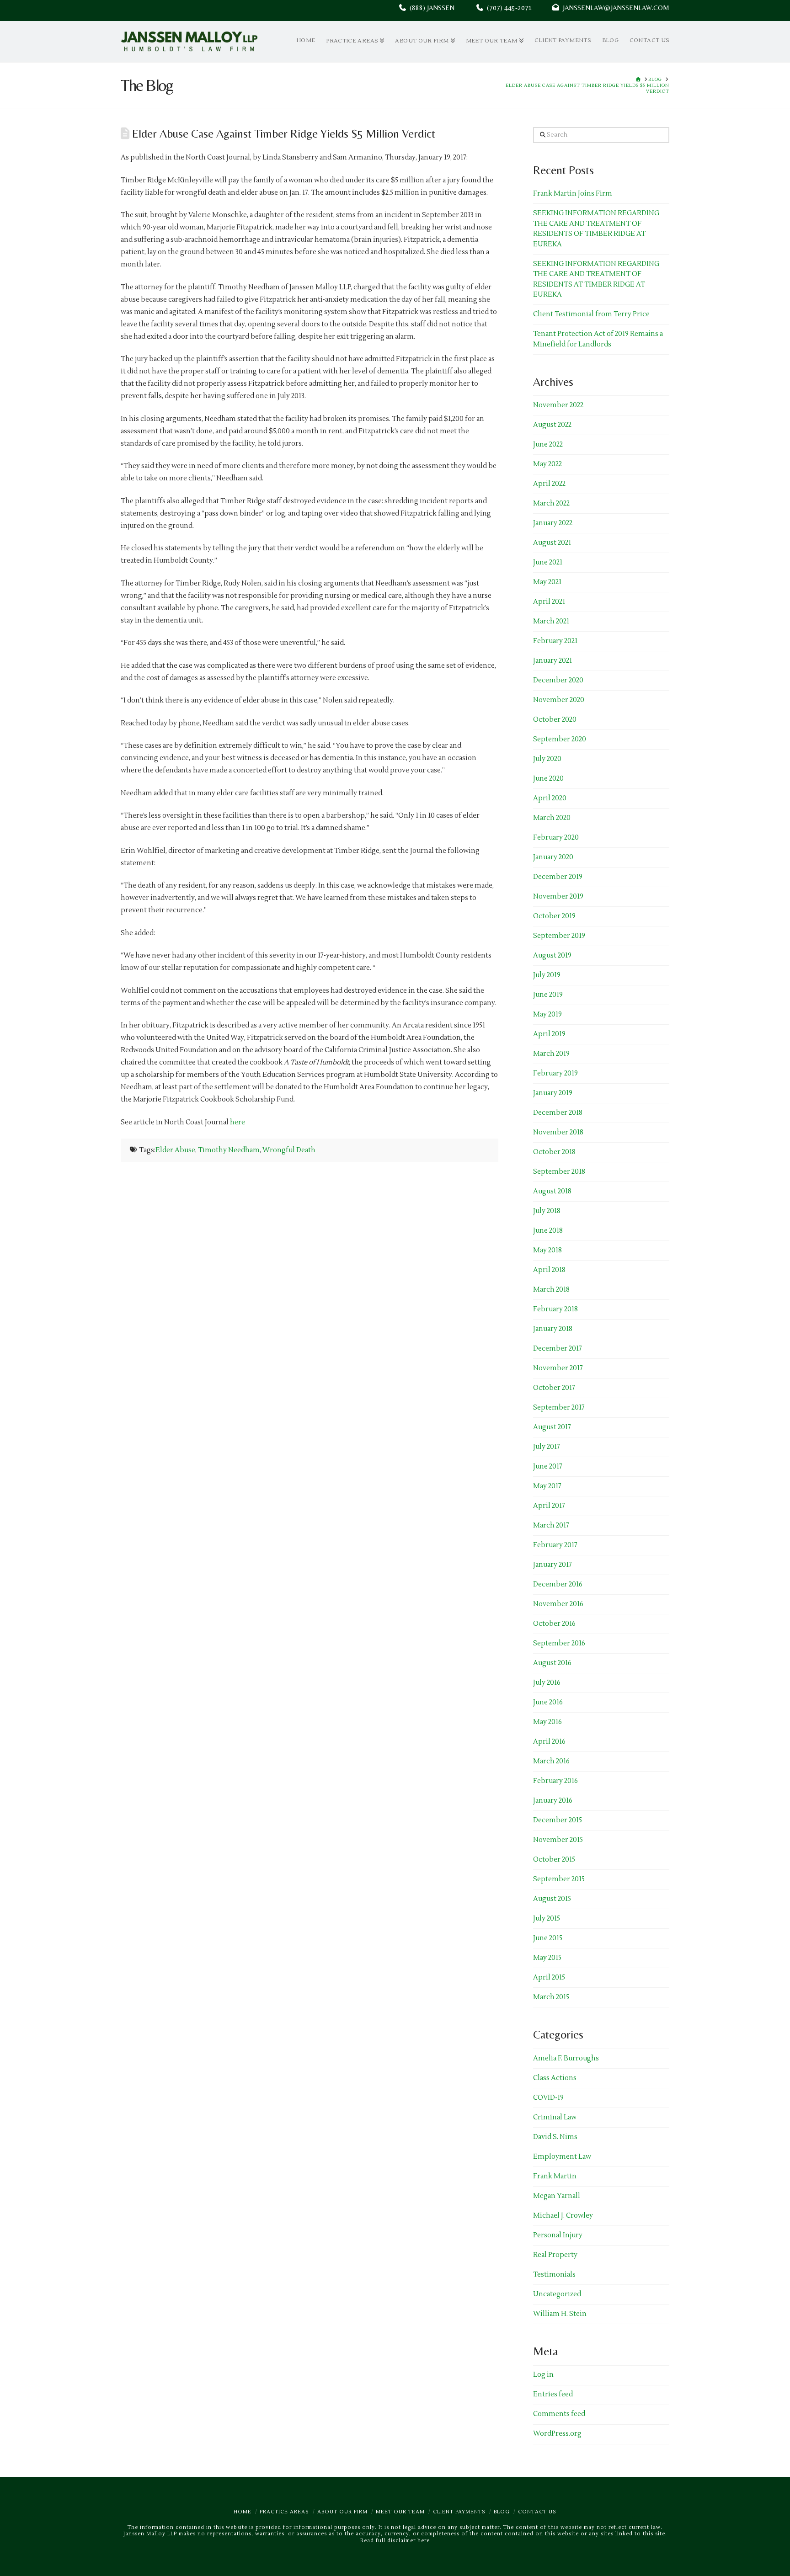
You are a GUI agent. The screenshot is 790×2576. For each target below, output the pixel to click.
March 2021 (551, 621)
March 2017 (551, 1525)
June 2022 (548, 444)
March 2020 (552, 818)
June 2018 (548, 1231)
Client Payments (459, 2512)
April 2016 (549, 1742)
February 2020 (556, 838)
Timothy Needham (229, 1150)
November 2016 (558, 1604)
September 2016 (559, 1643)
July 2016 (547, 1683)
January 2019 (553, 1093)
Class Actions (555, 2078)
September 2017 (559, 1408)
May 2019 (547, 1014)
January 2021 (552, 661)
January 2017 (552, 1565)
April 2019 (549, 1034)
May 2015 (547, 1958)
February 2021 (555, 641)
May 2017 (547, 1486)
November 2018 (558, 1132)
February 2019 (555, 1073)
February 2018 (555, 1309)
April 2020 (550, 798)
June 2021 (548, 562)
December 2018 (558, 1113)
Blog (502, 2512)
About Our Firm (342, 2512)
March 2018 (551, 1290)
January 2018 (553, 1329)
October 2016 (554, 1624)
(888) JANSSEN (430, 8)
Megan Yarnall (557, 2196)
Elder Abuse (175, 1150)
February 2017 (555, 1545)
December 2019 (558, 877)
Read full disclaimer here (395, 2541)
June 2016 (548, 1702)
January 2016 (553, 1801)
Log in (543, 2375)
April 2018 (549, 1270)
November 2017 (558, 1368)
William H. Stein (560, 2314)
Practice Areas (284, 2512)
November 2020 (559, 700)
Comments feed (559, 2414)
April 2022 (549, 484)
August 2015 (552, 1899)
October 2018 (554, 1152)
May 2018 (547, 1250)
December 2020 (558, 680)
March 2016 (551, 1761)
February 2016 (555, 1781)
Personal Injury (558, 2235)
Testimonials (554, 2275)
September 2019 (559, 936)
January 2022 (553, 523)
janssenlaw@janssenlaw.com (614, 8)
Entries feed (553, 2394)
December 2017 (558, 1349)
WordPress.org (557, 2434)
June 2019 (548, 995)
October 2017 (554, 1388)
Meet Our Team (400, 2512)
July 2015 (547, 1919)
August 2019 (552, 955)
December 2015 (558, 1820)
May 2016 (547, 1722)
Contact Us (537, 2512)
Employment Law (562, 2157)
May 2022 (547, 464)
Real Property (555, 2255)
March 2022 (551, 503)
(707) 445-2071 (518, 8)
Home (243, 2512)
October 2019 (554, 916)
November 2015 (558, 1840)
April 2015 (549, 1977)
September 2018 (559, 1172)
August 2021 (552, 543)
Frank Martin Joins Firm (573, 194)
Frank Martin (555, 2176)
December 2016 (558, 1584)
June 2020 (548, 779)
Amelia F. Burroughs (566, 2058)
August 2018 (552, 1191)
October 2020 (555, 720)
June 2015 (548, 1938)
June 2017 (548, 1466)
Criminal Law (555, 2117)
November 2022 (558, 405)
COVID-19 (548, 2098)
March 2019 (551, 1054)
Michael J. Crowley (563, 2216)
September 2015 (559, 1879)
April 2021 (549, 602)
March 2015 (551, 1997)
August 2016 (552, 1663)
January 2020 (553, 857)
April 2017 (549, 1506)
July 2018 (547, 1211)
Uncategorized (557, 2294)
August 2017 (552, 1427)
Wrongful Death (289, 1150)
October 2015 (554, 1860)
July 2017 (547, 1447)
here (238, 1122)
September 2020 (560, 739)
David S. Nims (555, 2137)
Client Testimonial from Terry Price (591, 314)
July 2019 (547, 975)
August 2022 (552, 425)
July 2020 (547, 759)
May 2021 (547, 582)
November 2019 (558, 897)
